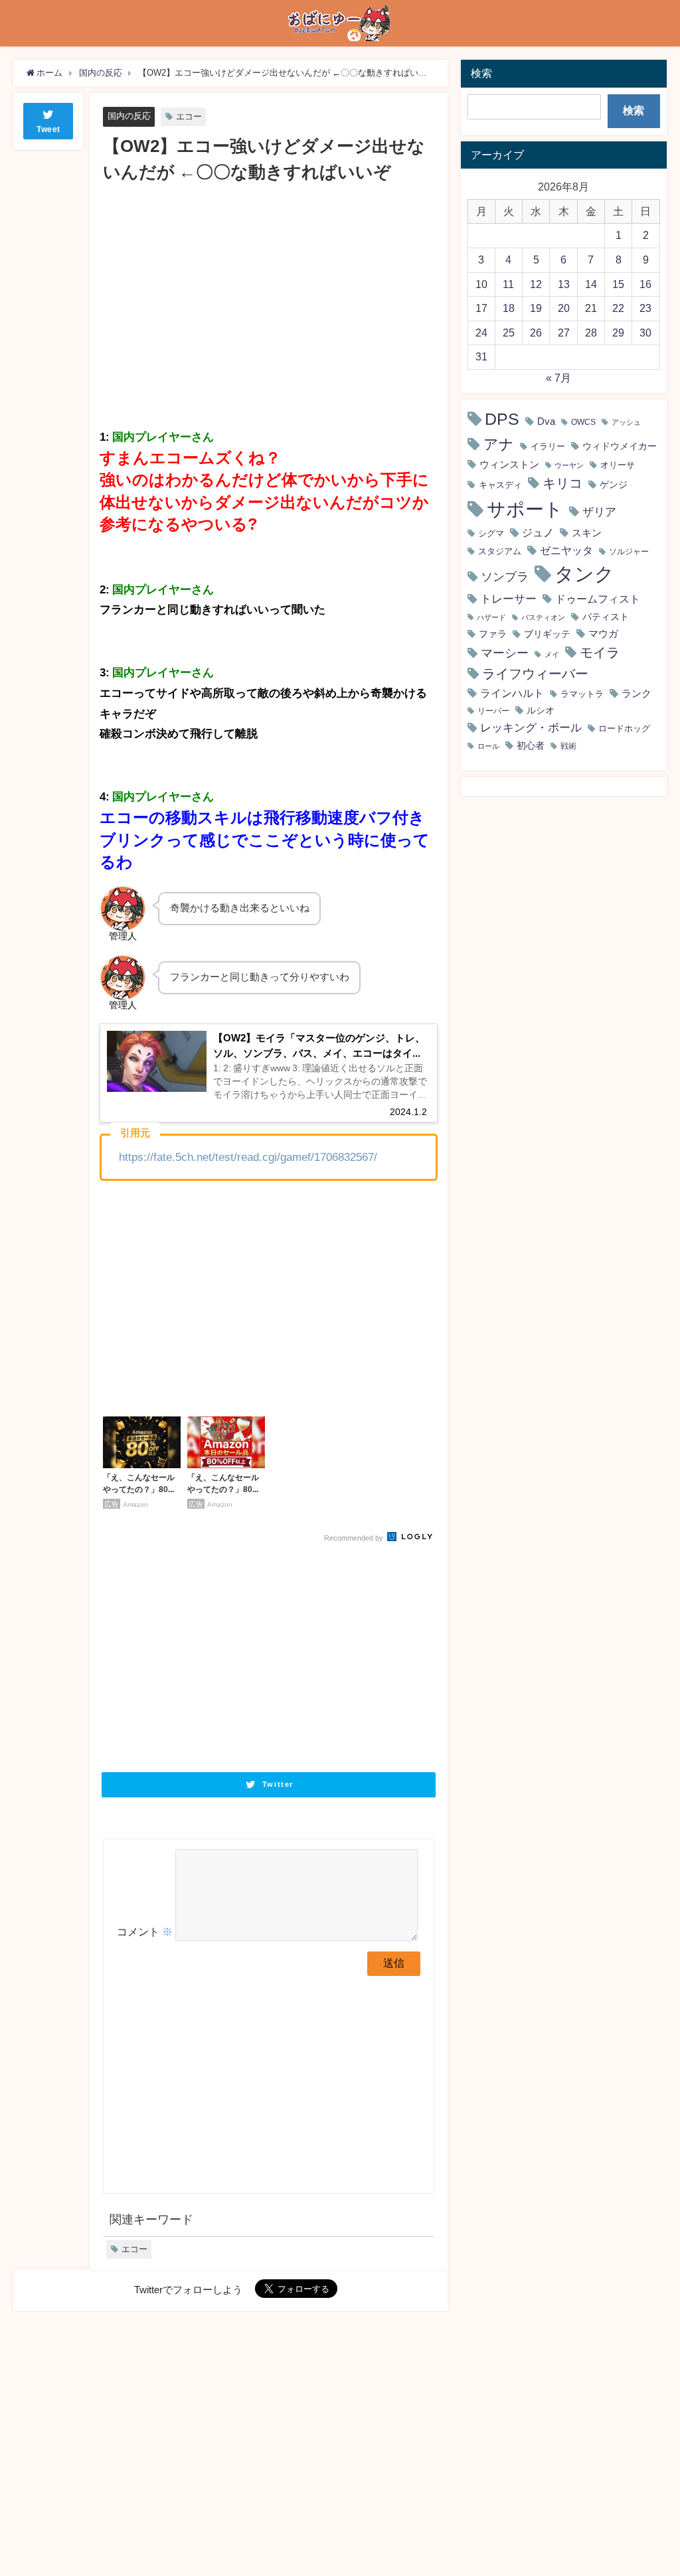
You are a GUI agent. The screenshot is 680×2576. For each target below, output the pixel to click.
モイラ (600, 652)
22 (618, 308)
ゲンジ (614, 485)
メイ (552, 654)
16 (645, 284)
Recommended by (355, 1538)
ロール (488, 746)
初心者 (531, 745)
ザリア (599, 511)
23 (645, 308)
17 (481, 308)
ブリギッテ (547, 634)
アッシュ (626, 422)
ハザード (491, 618)
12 (536, 284)
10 (481, 284)
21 (591, 308)
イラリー (548, 446)
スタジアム (500, 551)
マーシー (505, 653)
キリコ (562, 483)
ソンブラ (505, 577)
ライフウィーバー (535, 674)
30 (645, 333)
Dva (546, 421)
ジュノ (538, 533)
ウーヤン (569, 466)
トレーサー (508, 599)
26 (536, 333)
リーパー (493, 711)
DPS (502, 419)
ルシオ (541, 710)
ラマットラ (582, 694)
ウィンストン (509, 464)
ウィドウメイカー (620, 446)
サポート (525, 509)
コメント (145, 1932)
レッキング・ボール (531, 727)
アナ (499, 444)
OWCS (583, 422)
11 (508, 284)
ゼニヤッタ (566, 550)
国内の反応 (129, 116)
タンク (584, 574)
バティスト (606, 617)
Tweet (48, 129)
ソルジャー (629, 552)
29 (618, 333)
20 (564, 308)
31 (481, 356)
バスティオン (543, 618)
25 (509, 333)
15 (618, 284)
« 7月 (558, 378)
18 (509, 308)
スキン (587, 533)
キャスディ (500, 485)
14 (591, 284)
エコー (189, 116)
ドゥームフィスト (598, 599)
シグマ (491, 533)
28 (591, 333)
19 (536, 308)
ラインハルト (512, 693)
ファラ (493, 634)
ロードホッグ (624, 728)
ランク (637, 693)
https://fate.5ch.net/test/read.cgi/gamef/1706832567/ (248, 1157)
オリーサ (618, 465)
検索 (634, 110)
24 (481, 333)
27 (564, 333)
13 (564, 284)
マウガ (603, 634)
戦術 (568, 746)
